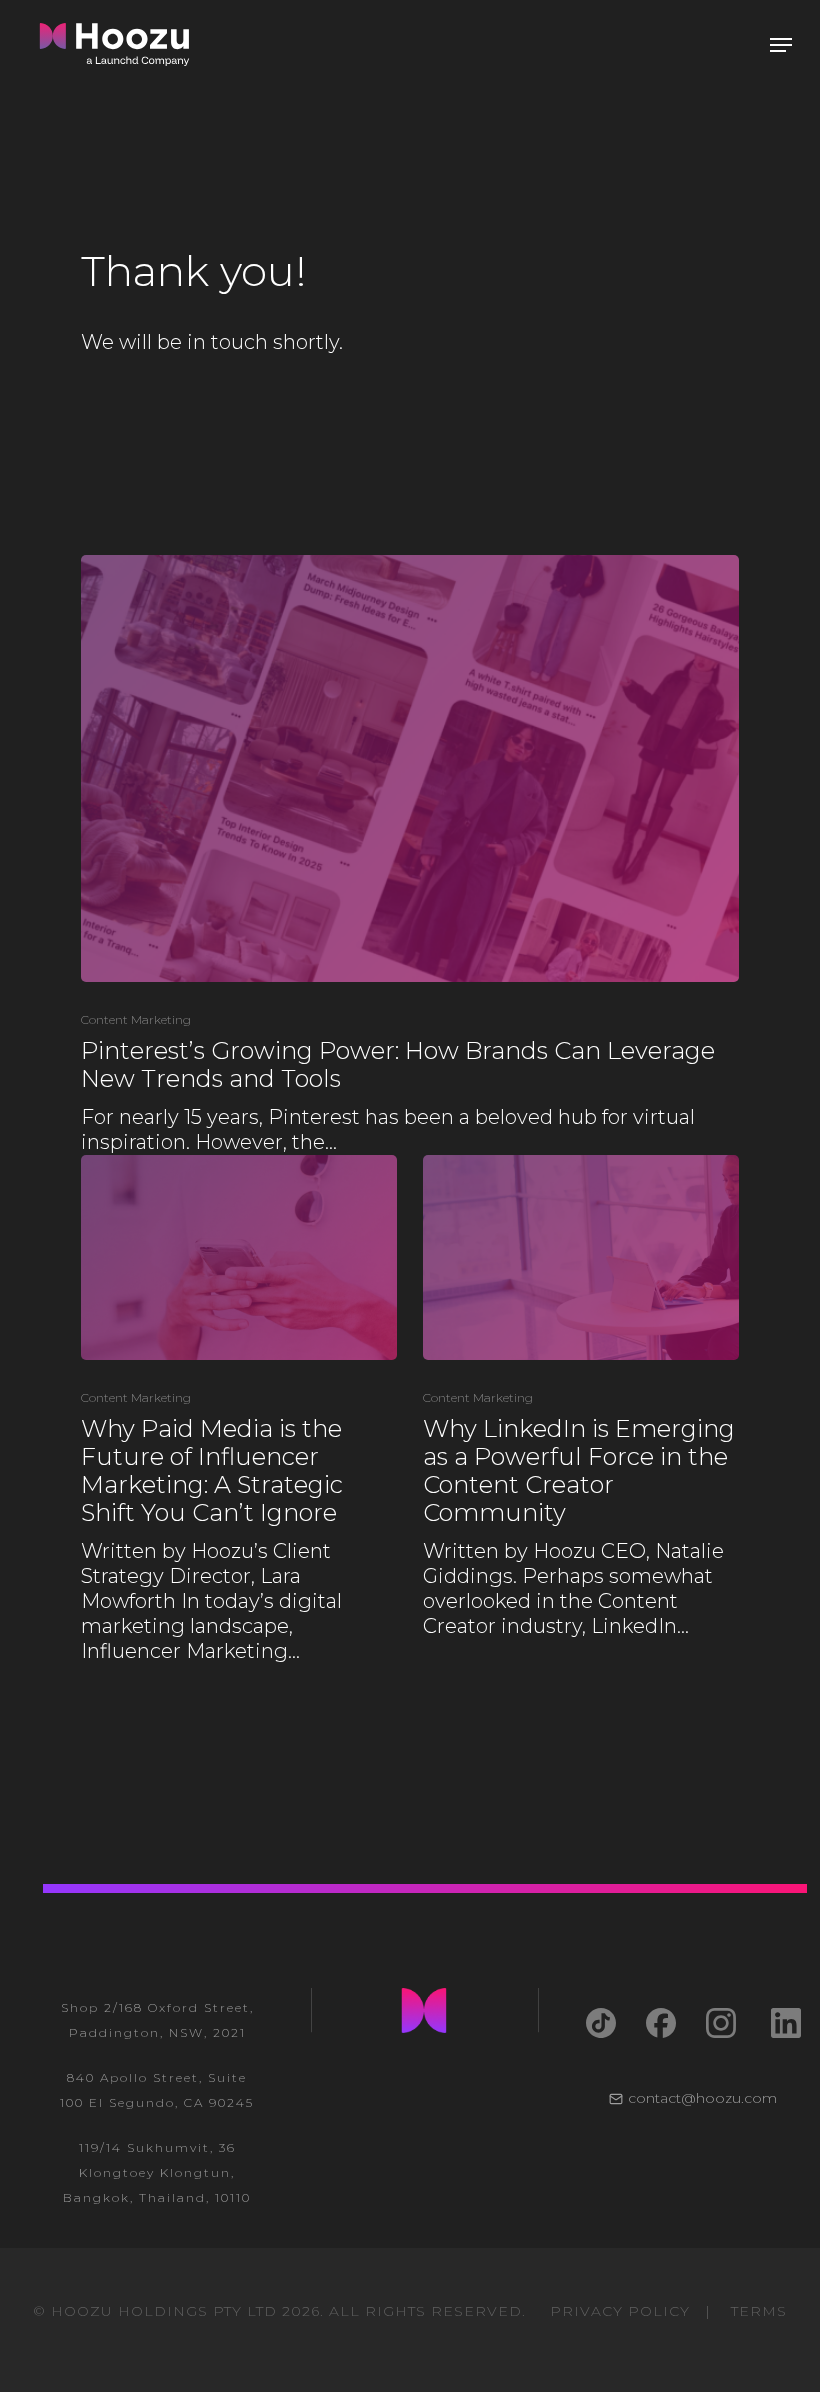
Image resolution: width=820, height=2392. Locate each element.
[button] (781, 45)
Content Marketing (136, 1019)
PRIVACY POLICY (620, 2311)
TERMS (759, 2311)
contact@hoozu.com (702, 2098)
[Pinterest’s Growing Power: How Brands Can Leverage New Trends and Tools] (410, 855)
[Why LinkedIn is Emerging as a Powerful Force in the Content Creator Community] (581, 1397)
